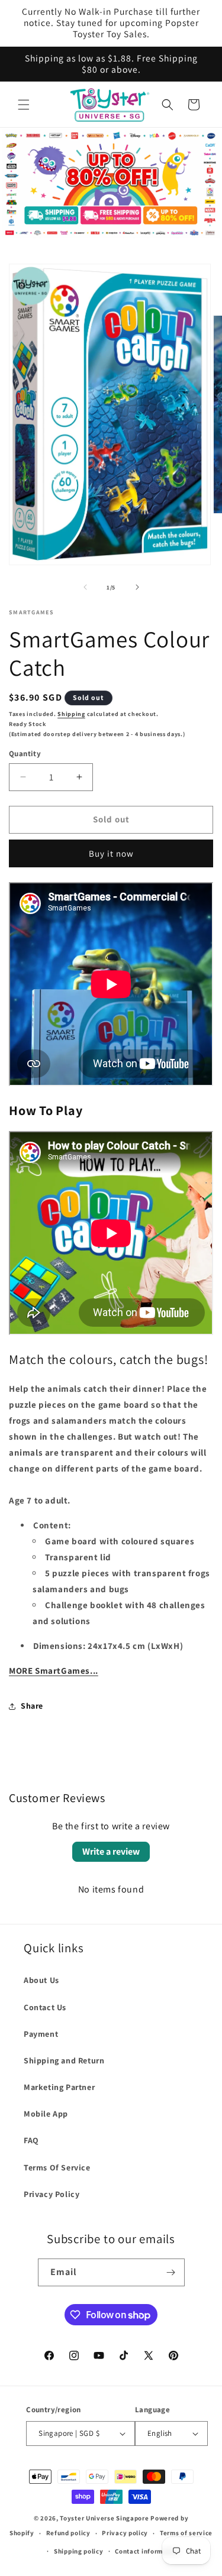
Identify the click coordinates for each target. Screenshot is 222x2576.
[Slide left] (85, 587)
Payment (41, 2034)
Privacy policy (125, 2533)
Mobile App (46, 2114)
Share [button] (32, 1706)
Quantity (25, 754)
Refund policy (68, 2533)
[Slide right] (137, 587)
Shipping (71, 714)
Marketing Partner (59, 2087)
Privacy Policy (52, 2194)
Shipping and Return (64, 2060)
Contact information (147, 2551)
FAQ (31, 2140)
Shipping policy (79, 2551)
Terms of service (186, 2533)
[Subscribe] (171, 2272)
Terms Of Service (57, 2167)
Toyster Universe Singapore (104, 2518)
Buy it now (111, 853)
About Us (41, 1980)
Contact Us (45, 2007)
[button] (24, 105)
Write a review (111, 1851)
